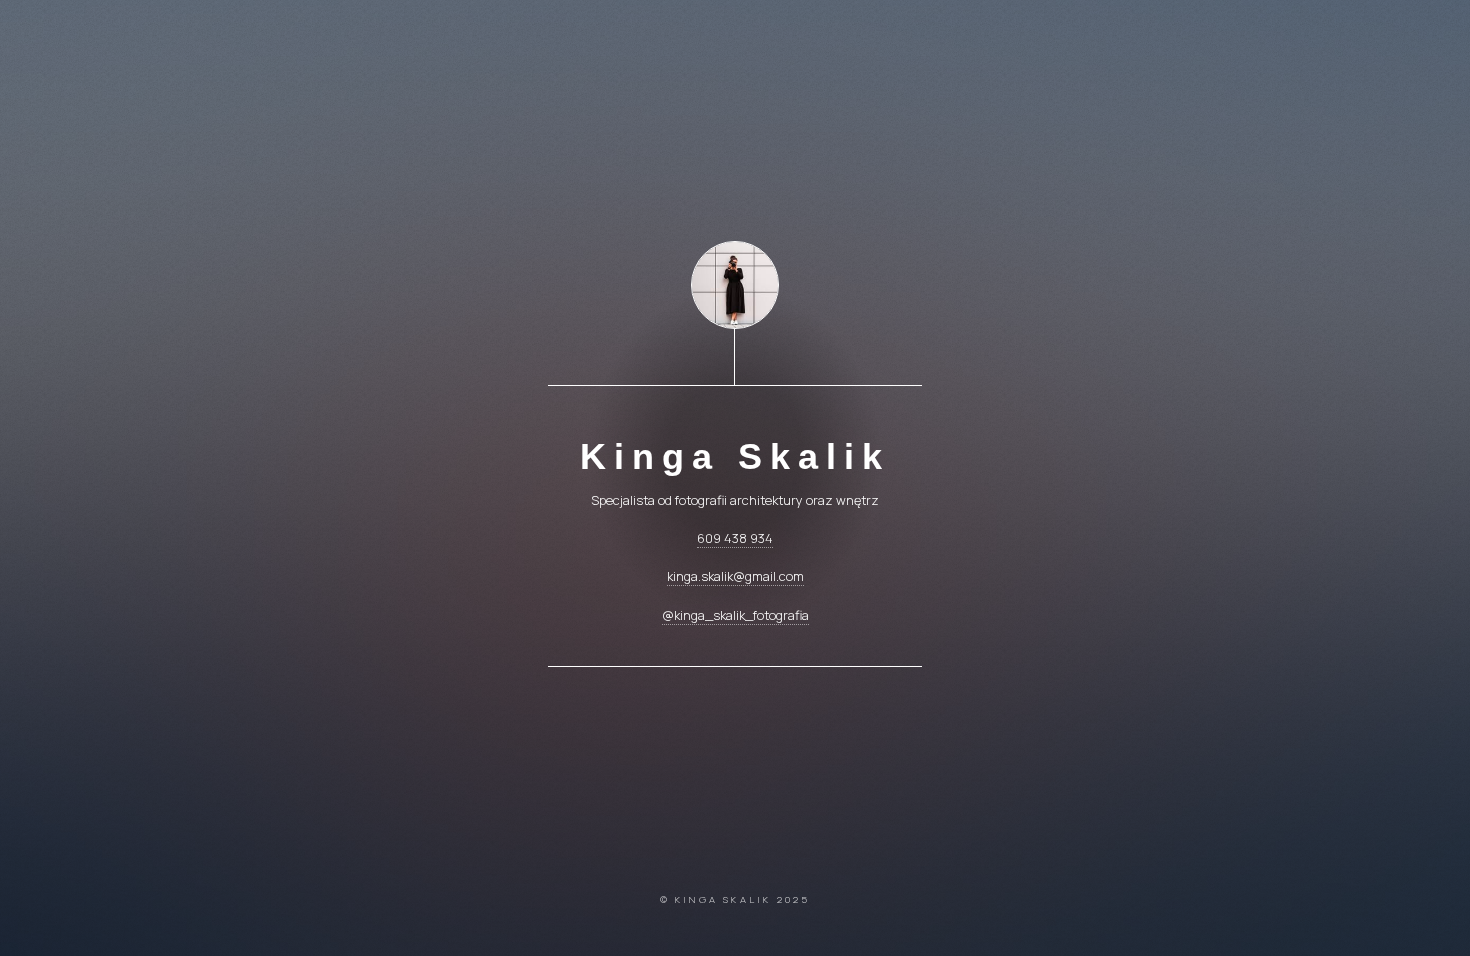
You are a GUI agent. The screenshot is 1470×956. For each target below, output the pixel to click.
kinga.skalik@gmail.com (735, 576)
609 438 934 (735, 538)
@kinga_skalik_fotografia (735, 615)
